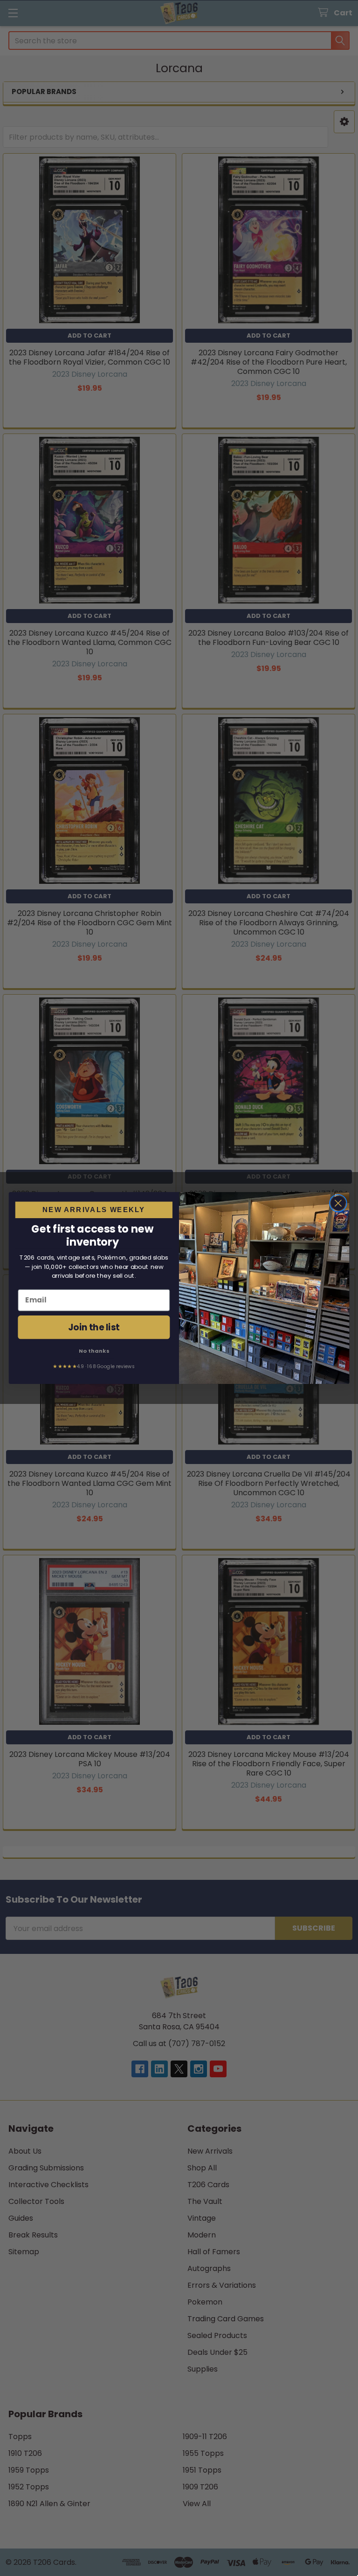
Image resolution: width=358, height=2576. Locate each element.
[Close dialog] (338, 1203)
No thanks (94, 1350)
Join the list (94, 1327)
